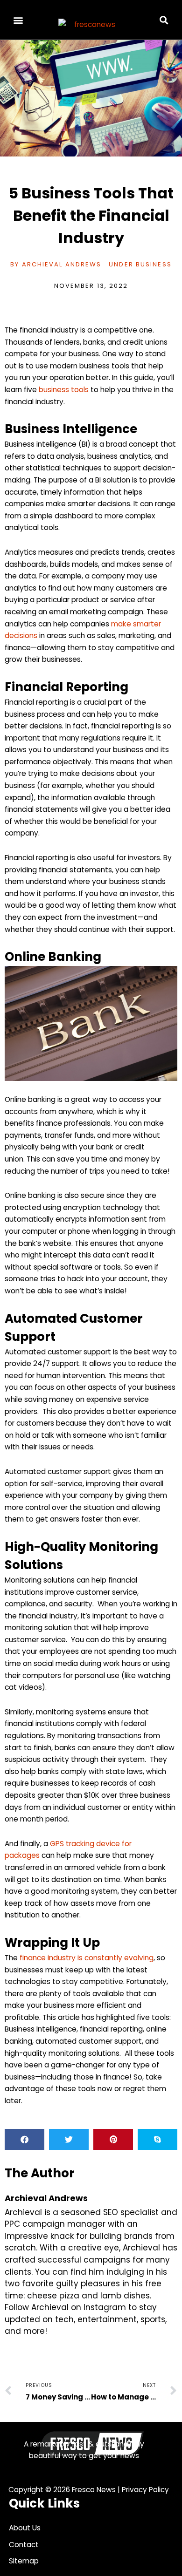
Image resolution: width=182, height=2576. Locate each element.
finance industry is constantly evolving (87, 1958)
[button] (18, 20)
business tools (64, 390)
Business (154, 264)
